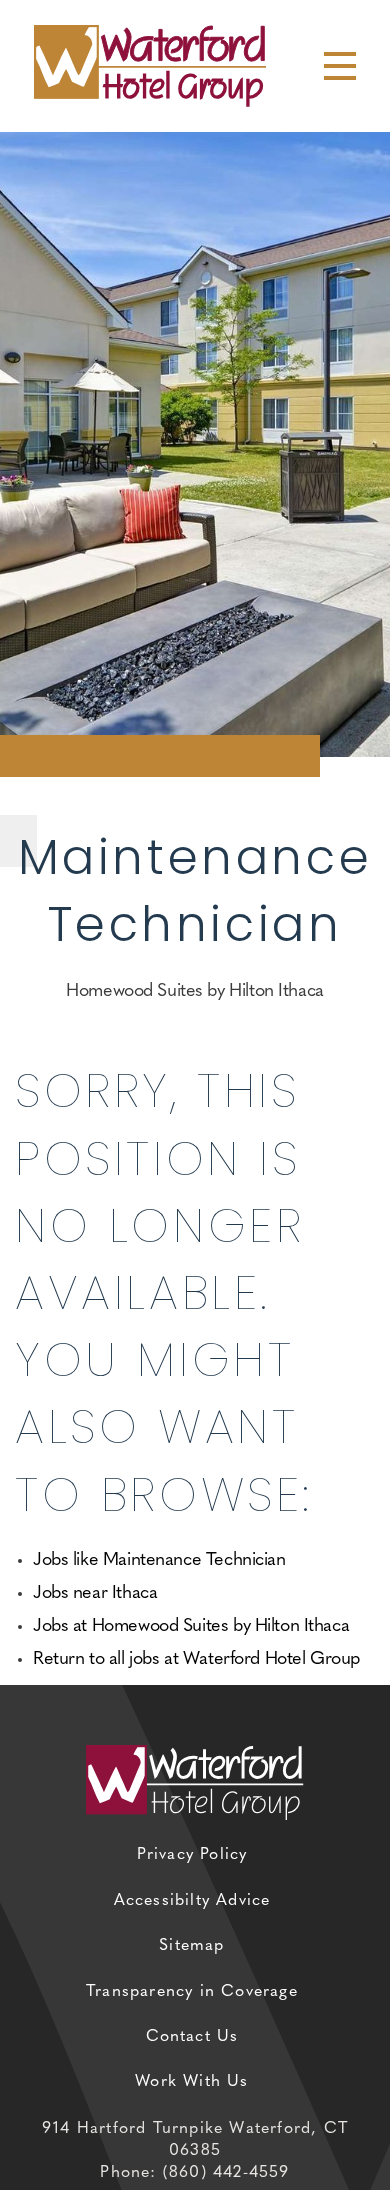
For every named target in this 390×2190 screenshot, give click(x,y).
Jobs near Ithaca (95, 1594)
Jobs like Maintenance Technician (159, 1561)
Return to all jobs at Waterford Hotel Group (196, 1660)
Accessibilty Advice (192, 1901)
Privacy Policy (192, 1855)
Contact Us (192, 2037)
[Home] (150, 65)
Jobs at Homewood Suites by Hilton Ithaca (191, 1627)
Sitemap (191, 1946)
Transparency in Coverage (192, 1992)
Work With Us (191, 2082)
